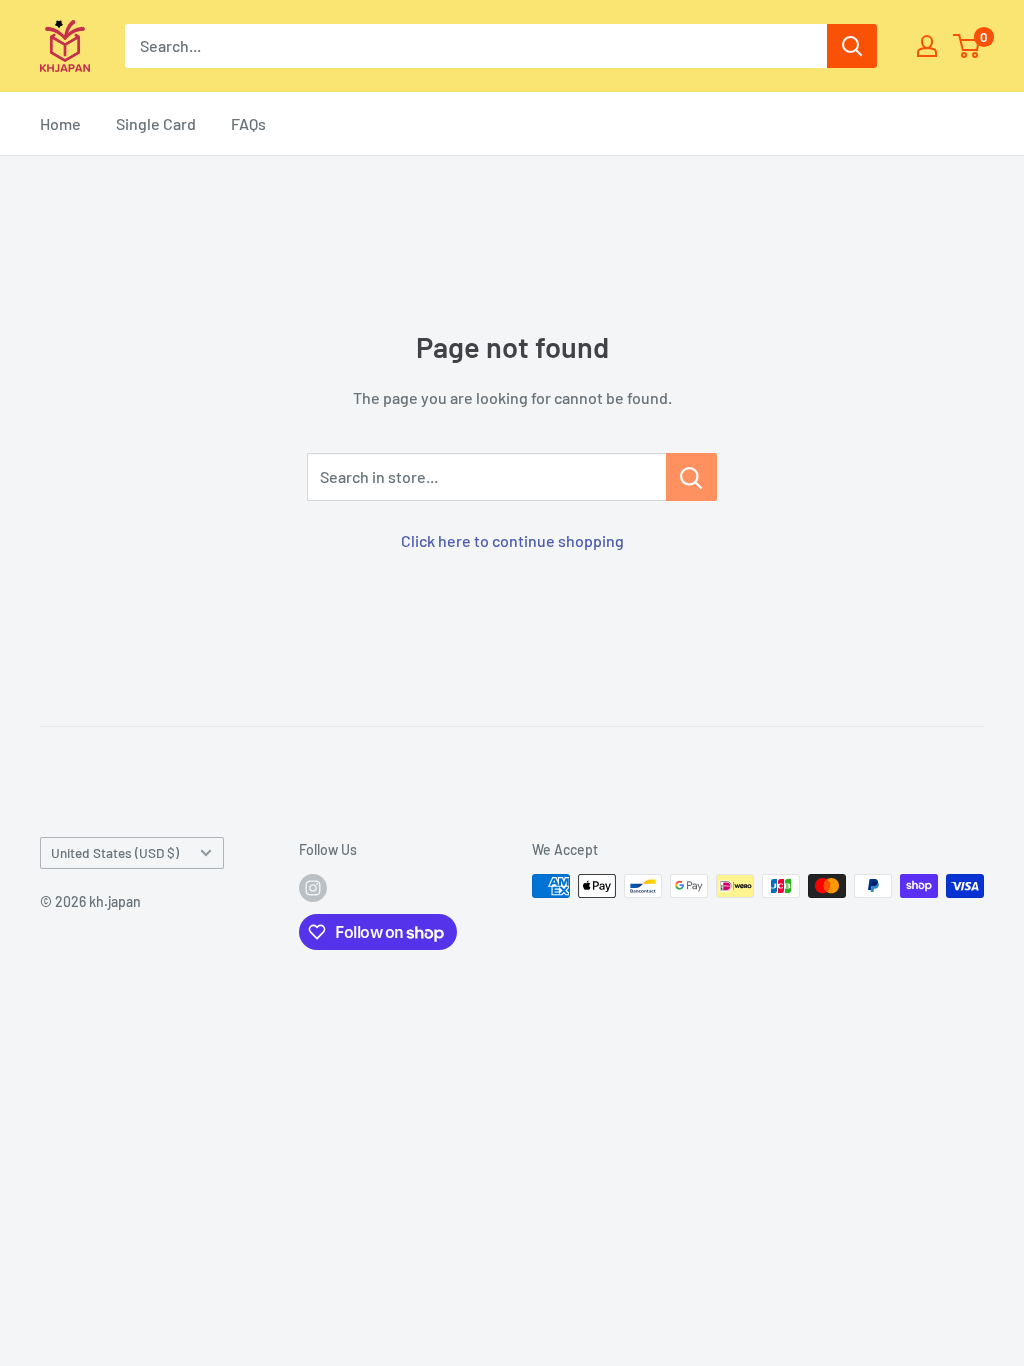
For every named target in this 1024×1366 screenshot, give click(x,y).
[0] (967, 46)
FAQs (248, 123)
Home (60, 123)
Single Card (156, 123)
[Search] (852, 46)
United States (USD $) (115, 852)
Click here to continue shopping (512, 540)
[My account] (927, 46)
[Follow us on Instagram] (313, 888)
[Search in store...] (691, 477)
